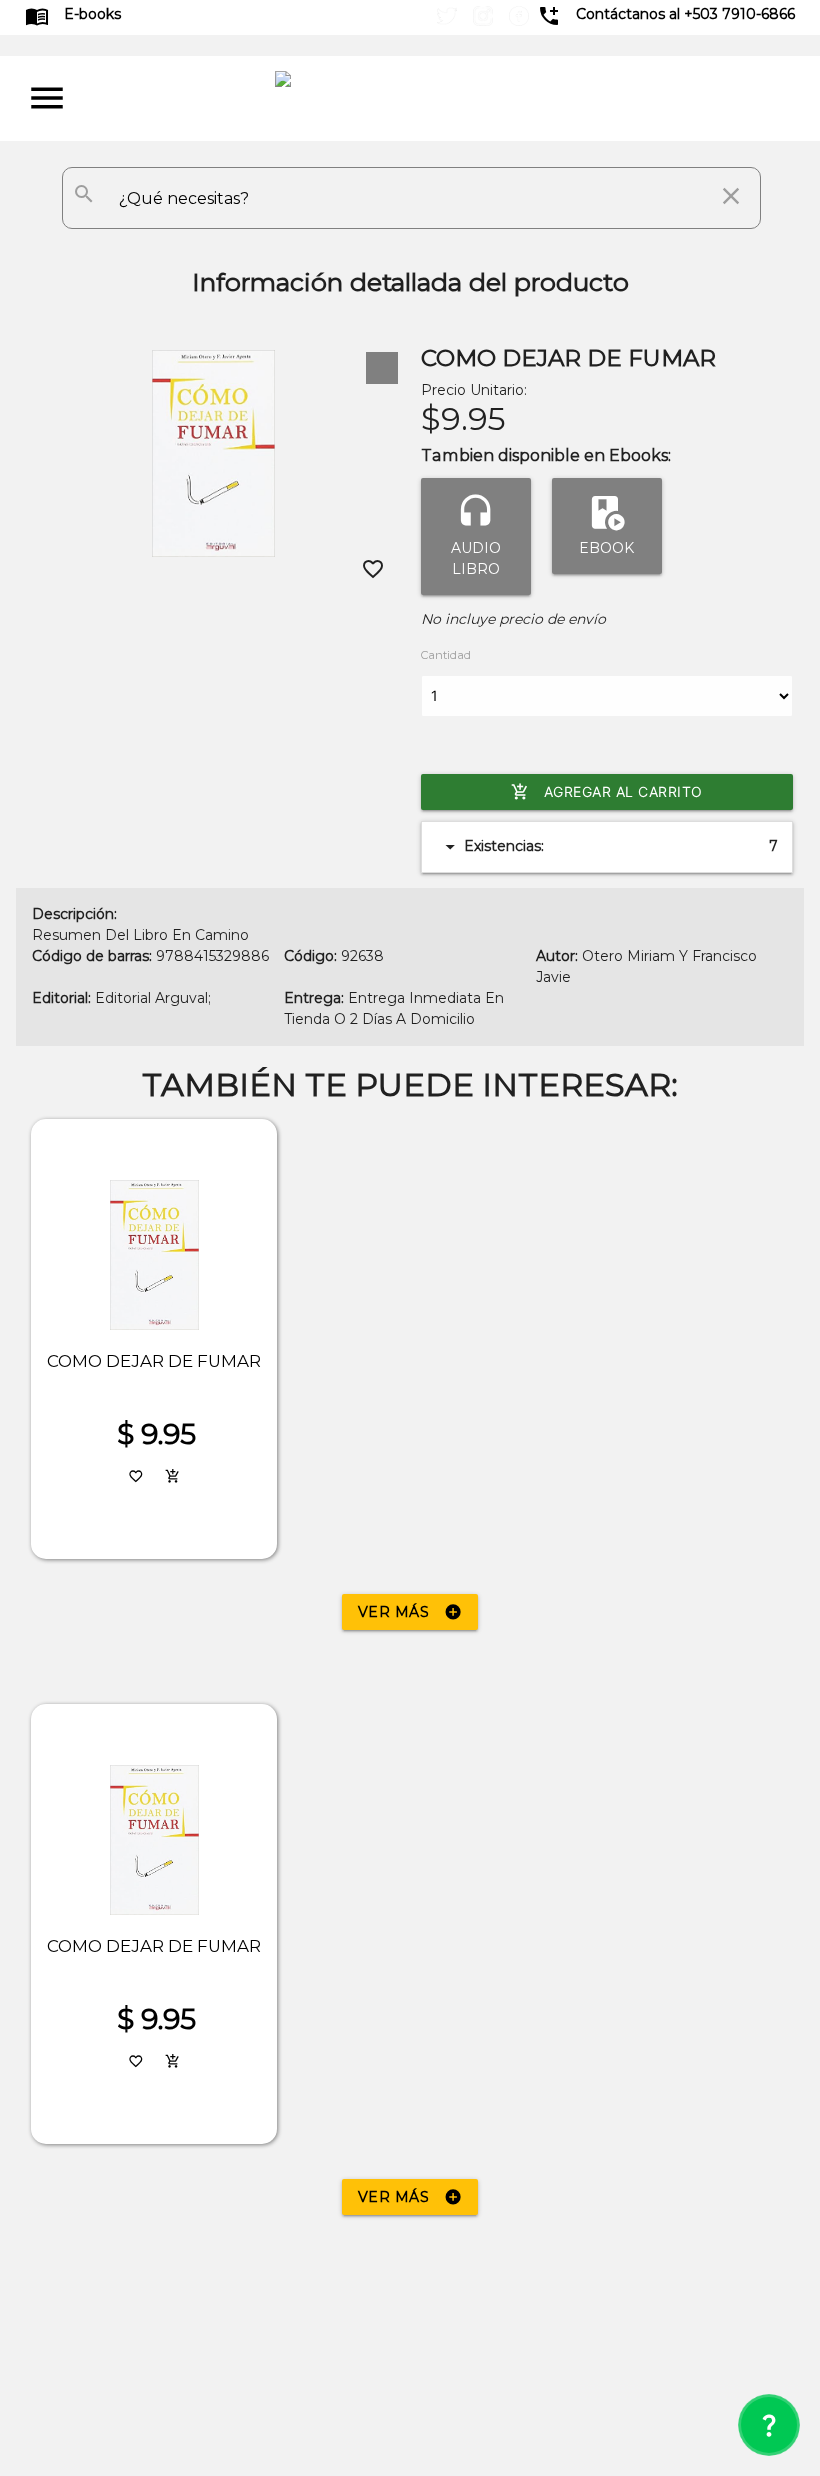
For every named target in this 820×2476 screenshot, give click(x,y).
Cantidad (446, 655)
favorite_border (373, 569)
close (731, 196)
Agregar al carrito (607, 792)
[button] (382, 368)
